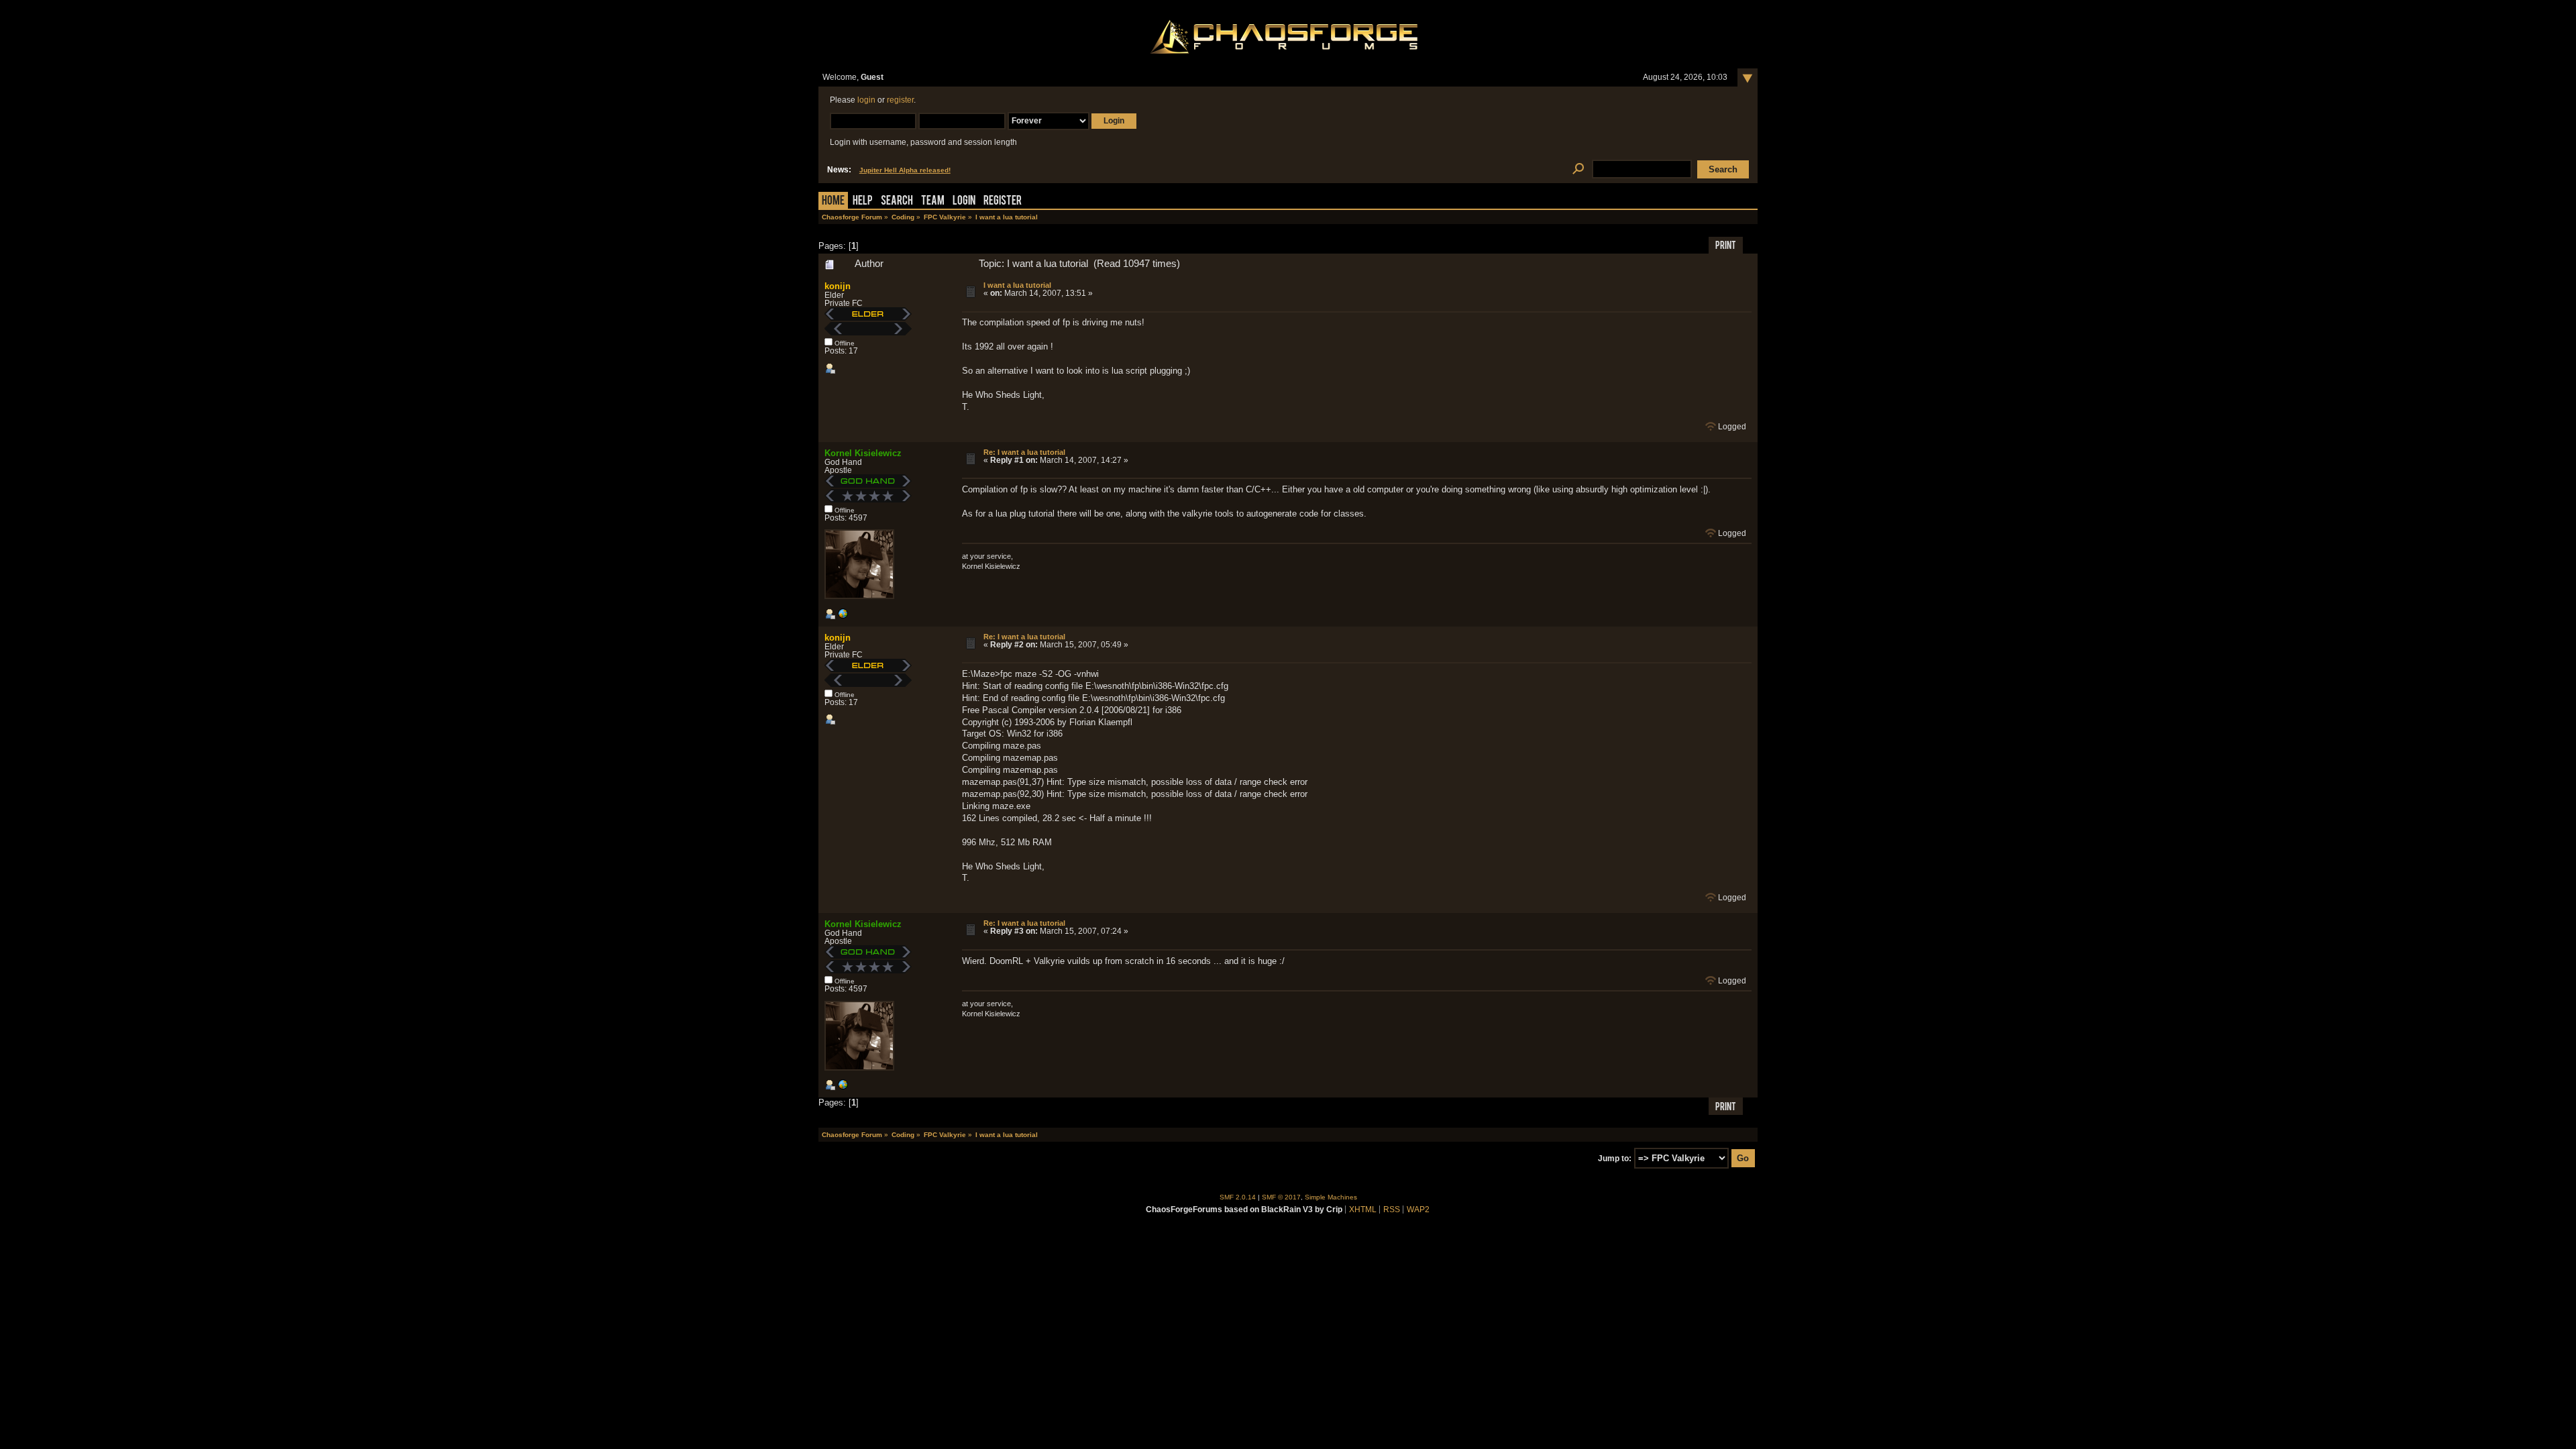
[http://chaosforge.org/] (843, 616)
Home (833, 202)
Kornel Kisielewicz (863, 453)
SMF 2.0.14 (1238, 1197)
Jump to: (1615, 1159)
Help (863, 202)
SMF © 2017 (1281, 1197)
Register (1003, 202)
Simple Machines (1331, 1197)
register (900, 100)
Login (964, 202)
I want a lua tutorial (1017, 285)
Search (897, 202)
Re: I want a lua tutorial (1024, 452)
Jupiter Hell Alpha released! (905, 170)
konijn (838, 286)
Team (933, 202)
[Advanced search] (1578, 169)
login (866, 100)
